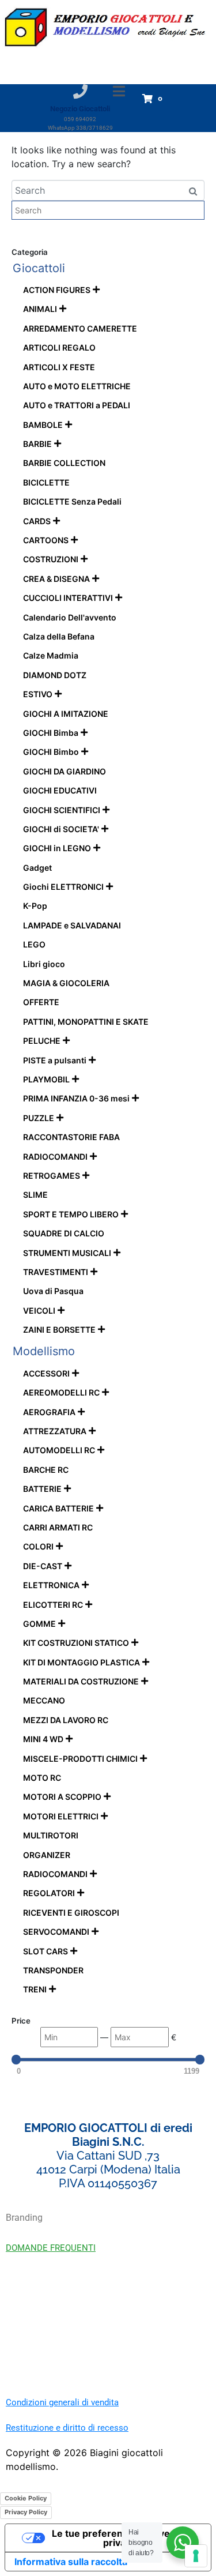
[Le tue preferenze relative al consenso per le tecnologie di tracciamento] (196, 2556)
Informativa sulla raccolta (71, 2562)
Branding (24, 2218)
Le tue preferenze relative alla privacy (120, 2538)
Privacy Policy (26, 2512)
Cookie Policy (26, 2498)
